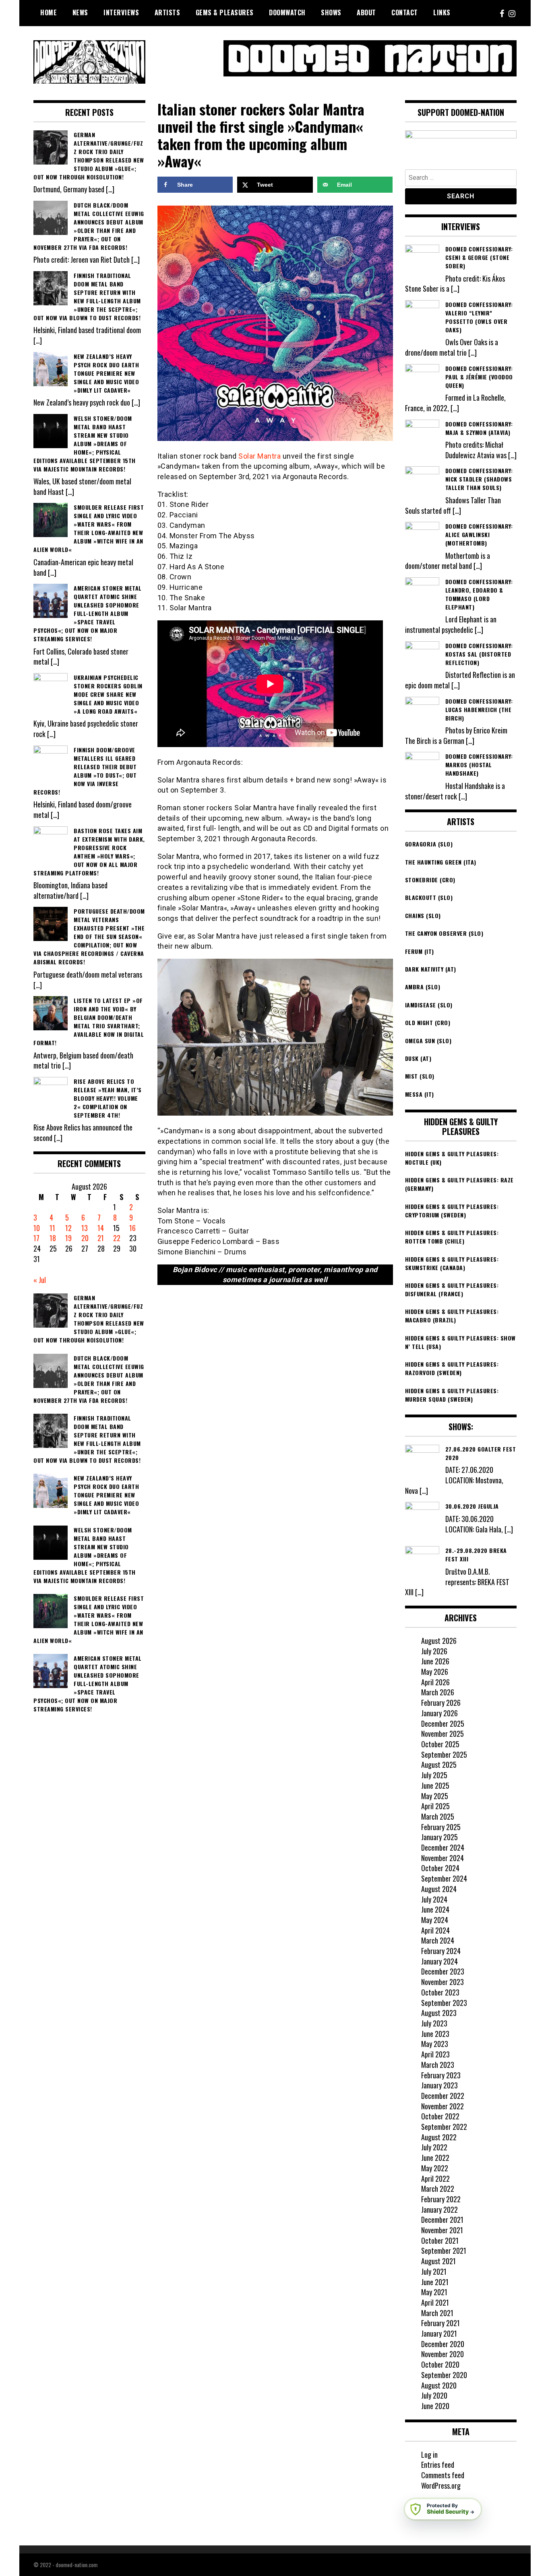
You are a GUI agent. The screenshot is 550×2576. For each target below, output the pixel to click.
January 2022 (439, 2209)
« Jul (40, 1280)
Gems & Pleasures (225, 12)
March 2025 (438, 1816)
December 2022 (443, 2096)
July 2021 (434, 2271)
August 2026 (439, 1641)
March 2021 (437, 2313)
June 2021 (435, 2282)
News (80, 12)
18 (53, 1238)
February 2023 (441, 2075)
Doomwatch (287, 12)
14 (101, 1228)
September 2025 (444, 1754)
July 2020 (434, 2395)
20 (85, 1238)
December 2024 (443, 1847)
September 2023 (444, 2003)
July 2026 (434, 1651)
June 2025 (435, 1785)
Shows (331, 12)
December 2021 (442, 2220)
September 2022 (444, 2127)
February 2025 (441, 1827)
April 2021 (435, 2302)
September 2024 (444, 1878)
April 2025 (435, 1806)
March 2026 (438, 1692)
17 (36, 1238)
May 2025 (435, 1796)
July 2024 (434, 1899)
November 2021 (442, 2230)
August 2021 (438, 2261)
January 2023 (439, 2085)
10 (37, 1228)
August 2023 (439, 2013)
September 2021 (444, 2251)
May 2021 (434, 2292)
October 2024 (440, 1868)
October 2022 (440, 2116)
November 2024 (442, 1858)
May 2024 (435, 1920)
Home (49, 12)
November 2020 (442, 2354)
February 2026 (441, 1703)
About (366, 12)
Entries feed (438, 2465)
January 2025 (439, 1837)
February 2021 (440, 2323)
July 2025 (434, 1775)
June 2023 (435, 2034)
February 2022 (441, 2199)
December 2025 (443, 1724)
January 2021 (439, 2333)
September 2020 (444, 2375)
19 (68, 1238)
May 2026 (435, 1672)
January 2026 (439, 1713)
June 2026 (435, 1661)
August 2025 (439, 1765)
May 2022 (435, 2168)
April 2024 (435, 1930)
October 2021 (440, 2240)
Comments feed (443, 2475)
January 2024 (439, 1961)
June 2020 (435, 2406)
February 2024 (441, 1951)
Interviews (121, 12)
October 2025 (440, 1744)
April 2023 (435, 2054)
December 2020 (443, 2344)
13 (85, 1228)
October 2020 (440, 2364)
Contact (405, 12)
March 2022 (438, 2189)
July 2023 (434, 2023)
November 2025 (442, 1734)
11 (52, 1228)
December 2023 (443, 1971)
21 (101, 1238)
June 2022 (435, 2158)
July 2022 (434, 2147)
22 (117, 1238)
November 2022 (442, 2106)
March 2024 (438, 1940)
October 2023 (440, 1992)
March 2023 (438, 2065)
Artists (167, 12)
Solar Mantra (259, 456)
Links (442, 12)
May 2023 (435, 2044)
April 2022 (435, 2179)
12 (68, 1228)
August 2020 (439, 2385)
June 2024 (435, 1909)
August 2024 (439, 1889)
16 (132, 1228)
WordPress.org (441, 2485)
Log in (429, 2455)
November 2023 (442, 1982)
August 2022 (439, 2137)
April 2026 (435, 1682)
